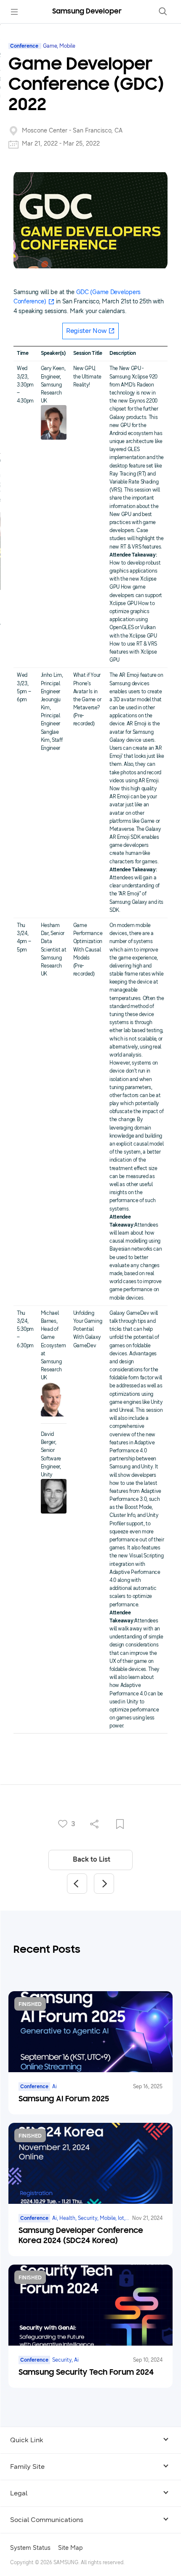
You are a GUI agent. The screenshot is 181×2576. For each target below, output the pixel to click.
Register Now (87, 331)
